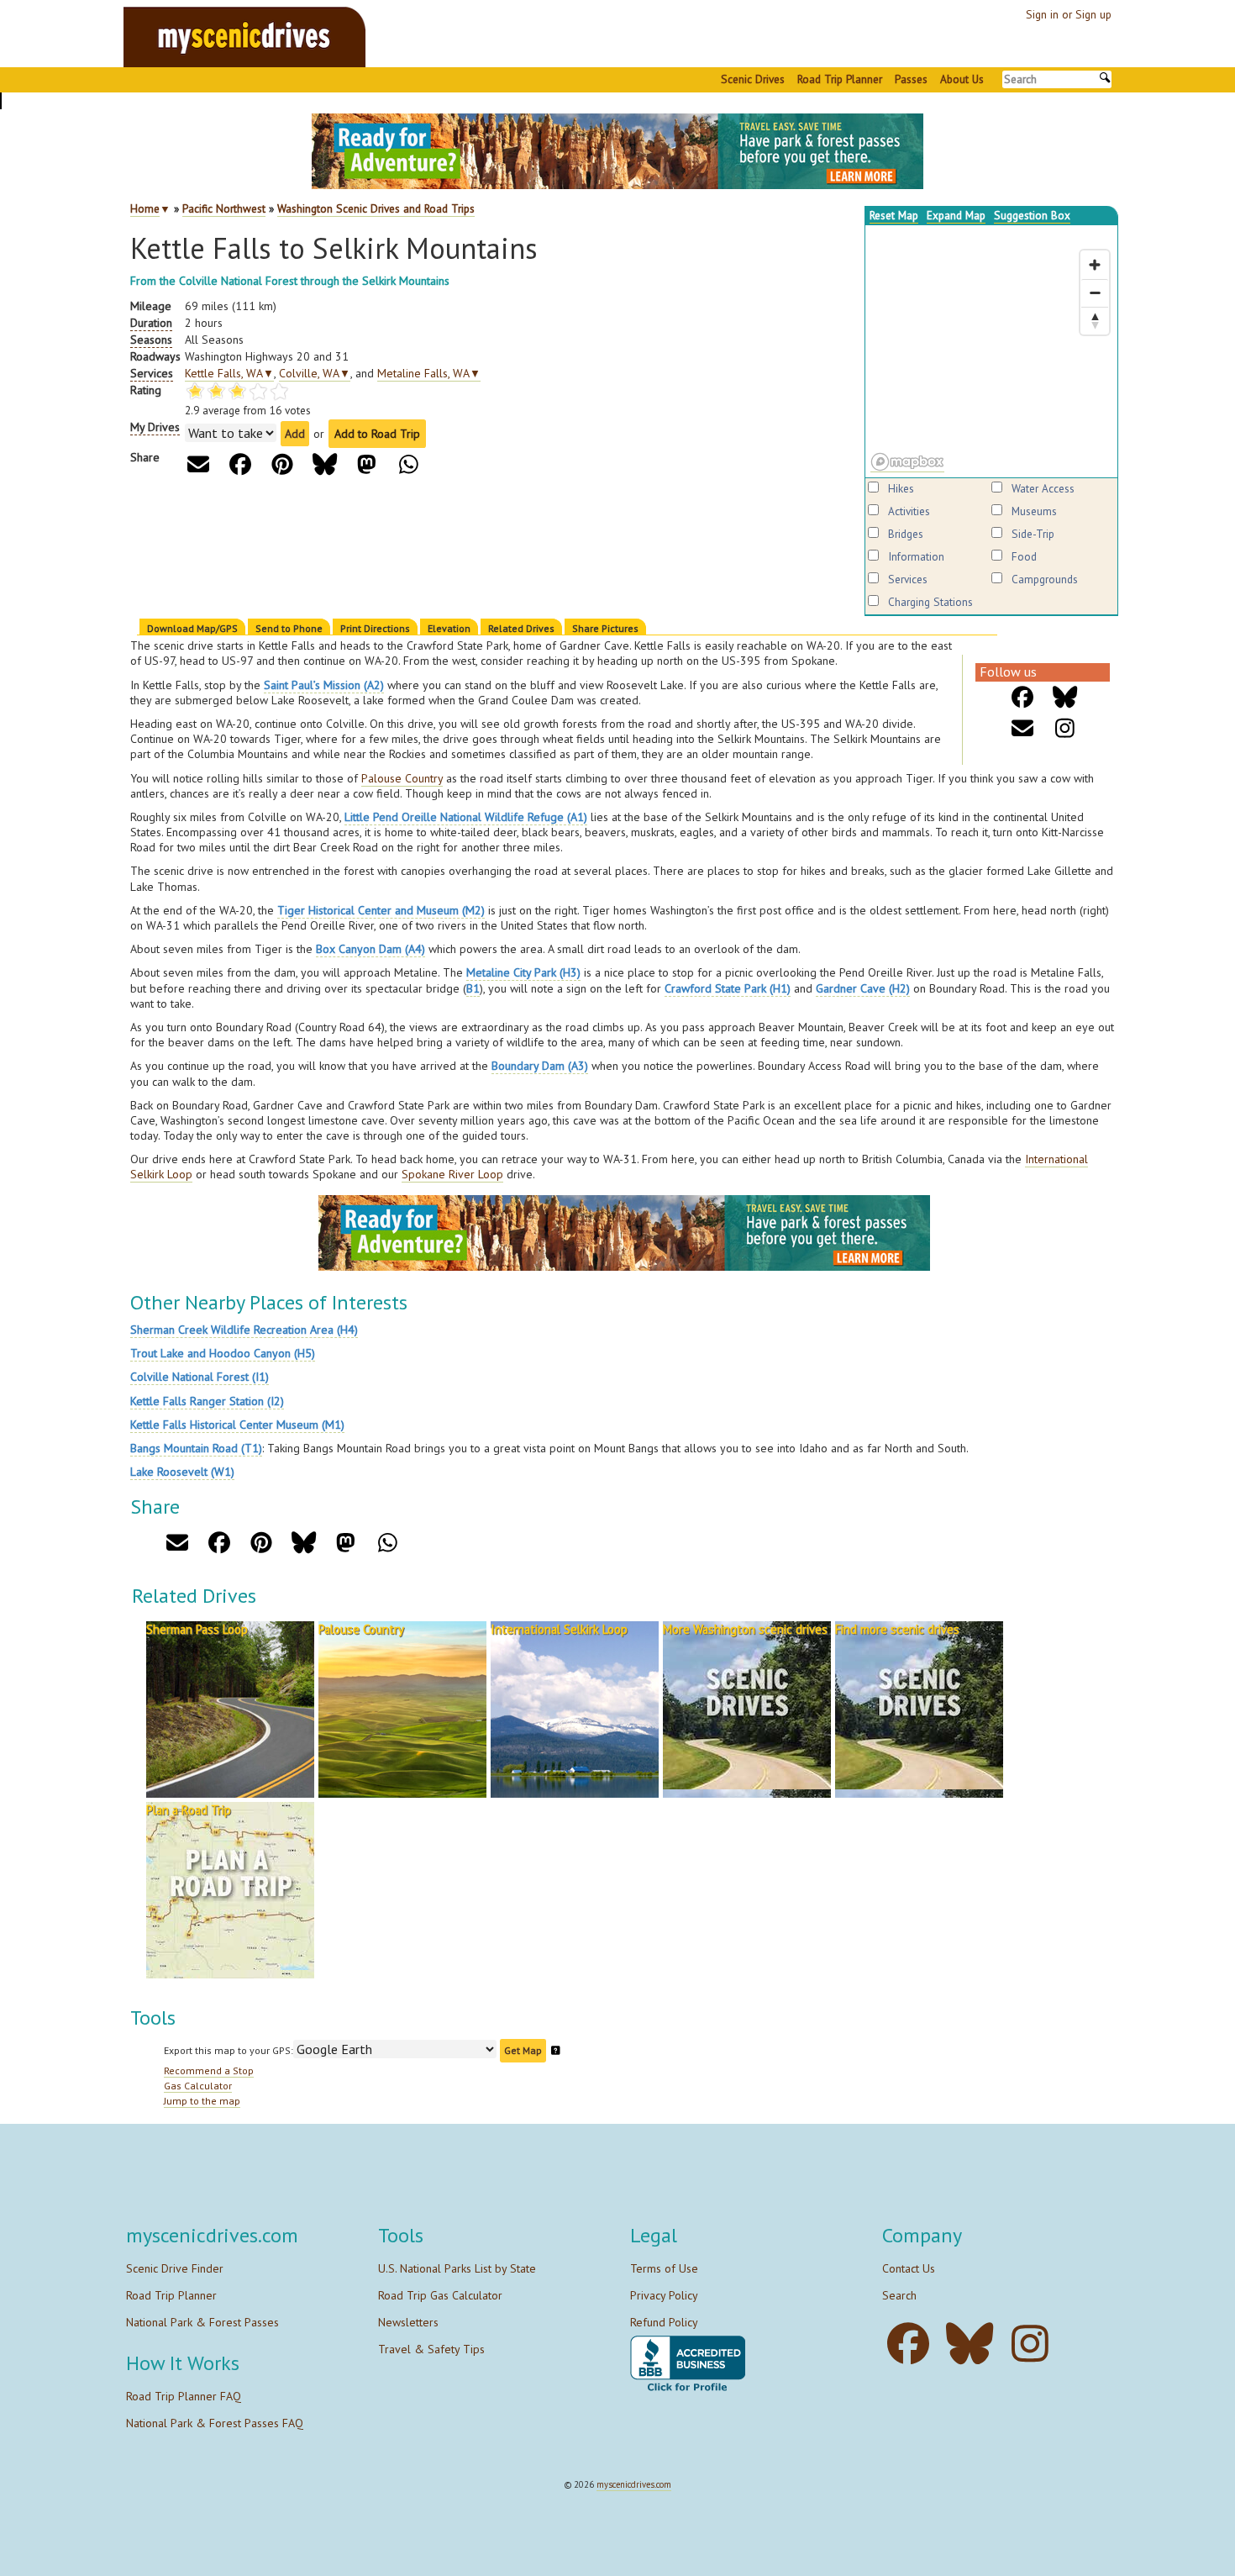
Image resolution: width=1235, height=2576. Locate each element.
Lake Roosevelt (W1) (182, 1472)
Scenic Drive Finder (175, 2268)
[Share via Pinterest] (283, 464)
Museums (1034, 511)
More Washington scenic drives (745, 1629)
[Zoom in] (1095, 265)
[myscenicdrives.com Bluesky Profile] (974, 2344)
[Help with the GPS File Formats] (556, 2050)
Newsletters (408, 2322)
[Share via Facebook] (241, 464)
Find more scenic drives (897, 1629)
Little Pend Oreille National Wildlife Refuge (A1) (466, 817)
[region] (991, 351)
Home (145, 208)
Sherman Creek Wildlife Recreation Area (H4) (244, 1330)
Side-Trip (1033, 534)
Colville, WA (315, 373)
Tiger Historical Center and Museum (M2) (381, 910)
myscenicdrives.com (634, 2484)
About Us (962, 79)
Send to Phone (289, 628)
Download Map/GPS (192, 628)
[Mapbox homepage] (907, 462)
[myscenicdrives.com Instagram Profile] (1035, 2344)
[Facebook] (1023, 697)
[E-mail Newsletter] (1023, 728)
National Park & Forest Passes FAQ (215, 2423)
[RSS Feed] (1065, 728)
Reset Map (894, 215)
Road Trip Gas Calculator (440, 2295)
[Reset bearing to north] (1095, 320)
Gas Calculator (198, 2086)
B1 (473, 988)
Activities (909, 511)
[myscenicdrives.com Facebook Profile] (913, 2344)
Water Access (1043, 488)
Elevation (449, 628)
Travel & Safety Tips (431, 2349)
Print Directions (375, 628)
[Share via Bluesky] (325, 464)
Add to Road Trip (377, 434)
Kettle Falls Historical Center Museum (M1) (237, 1425)
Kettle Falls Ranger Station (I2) (207, 1401)
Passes (911, 79)
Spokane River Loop (452, 1174)
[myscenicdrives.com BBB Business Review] (688, 2365)
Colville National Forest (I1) (200, 1377)
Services (908, 579)
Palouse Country (402, 778)
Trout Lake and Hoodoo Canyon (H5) (223, 1353)
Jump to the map (202, 2101)
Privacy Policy (664, 2295)
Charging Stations (930, 602)
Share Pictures (605, 628)
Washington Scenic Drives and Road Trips (376, 208)
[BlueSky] (1065, 697)
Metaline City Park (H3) (523, 972)
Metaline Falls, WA (429, 373)
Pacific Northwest (224, 208)
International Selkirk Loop (559, 1629)
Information (916, 556)
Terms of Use (664, 2268)
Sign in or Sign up (1069, 14)
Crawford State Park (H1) (728, 988)
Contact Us (909, 2268)
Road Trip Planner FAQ (184, 2396)
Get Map (523, 2050)
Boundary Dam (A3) (540, 1066)
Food (1024, 556)
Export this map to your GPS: (229, 2050)
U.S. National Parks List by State (457, 2268)
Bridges (906, 534)
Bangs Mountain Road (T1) (196, 1448)
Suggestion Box (1032, 215)
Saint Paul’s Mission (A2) (324, 685)
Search (899, 2295)
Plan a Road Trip (189, 1810)
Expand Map (956, 215)
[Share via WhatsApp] (409, 464)
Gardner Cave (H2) (863, 988)
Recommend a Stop (209, 2070)
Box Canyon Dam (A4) (370, 949)
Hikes (901, 488)
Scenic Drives (753, 79)
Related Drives (521, 628)
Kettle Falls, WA (229, 373)
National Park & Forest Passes (202, 2322)
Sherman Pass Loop (197, 1629)
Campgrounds (1045, 579)
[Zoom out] (1095, 292)
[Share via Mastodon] (367, 464)
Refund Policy (664, 2322)
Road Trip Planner (840, 79)
